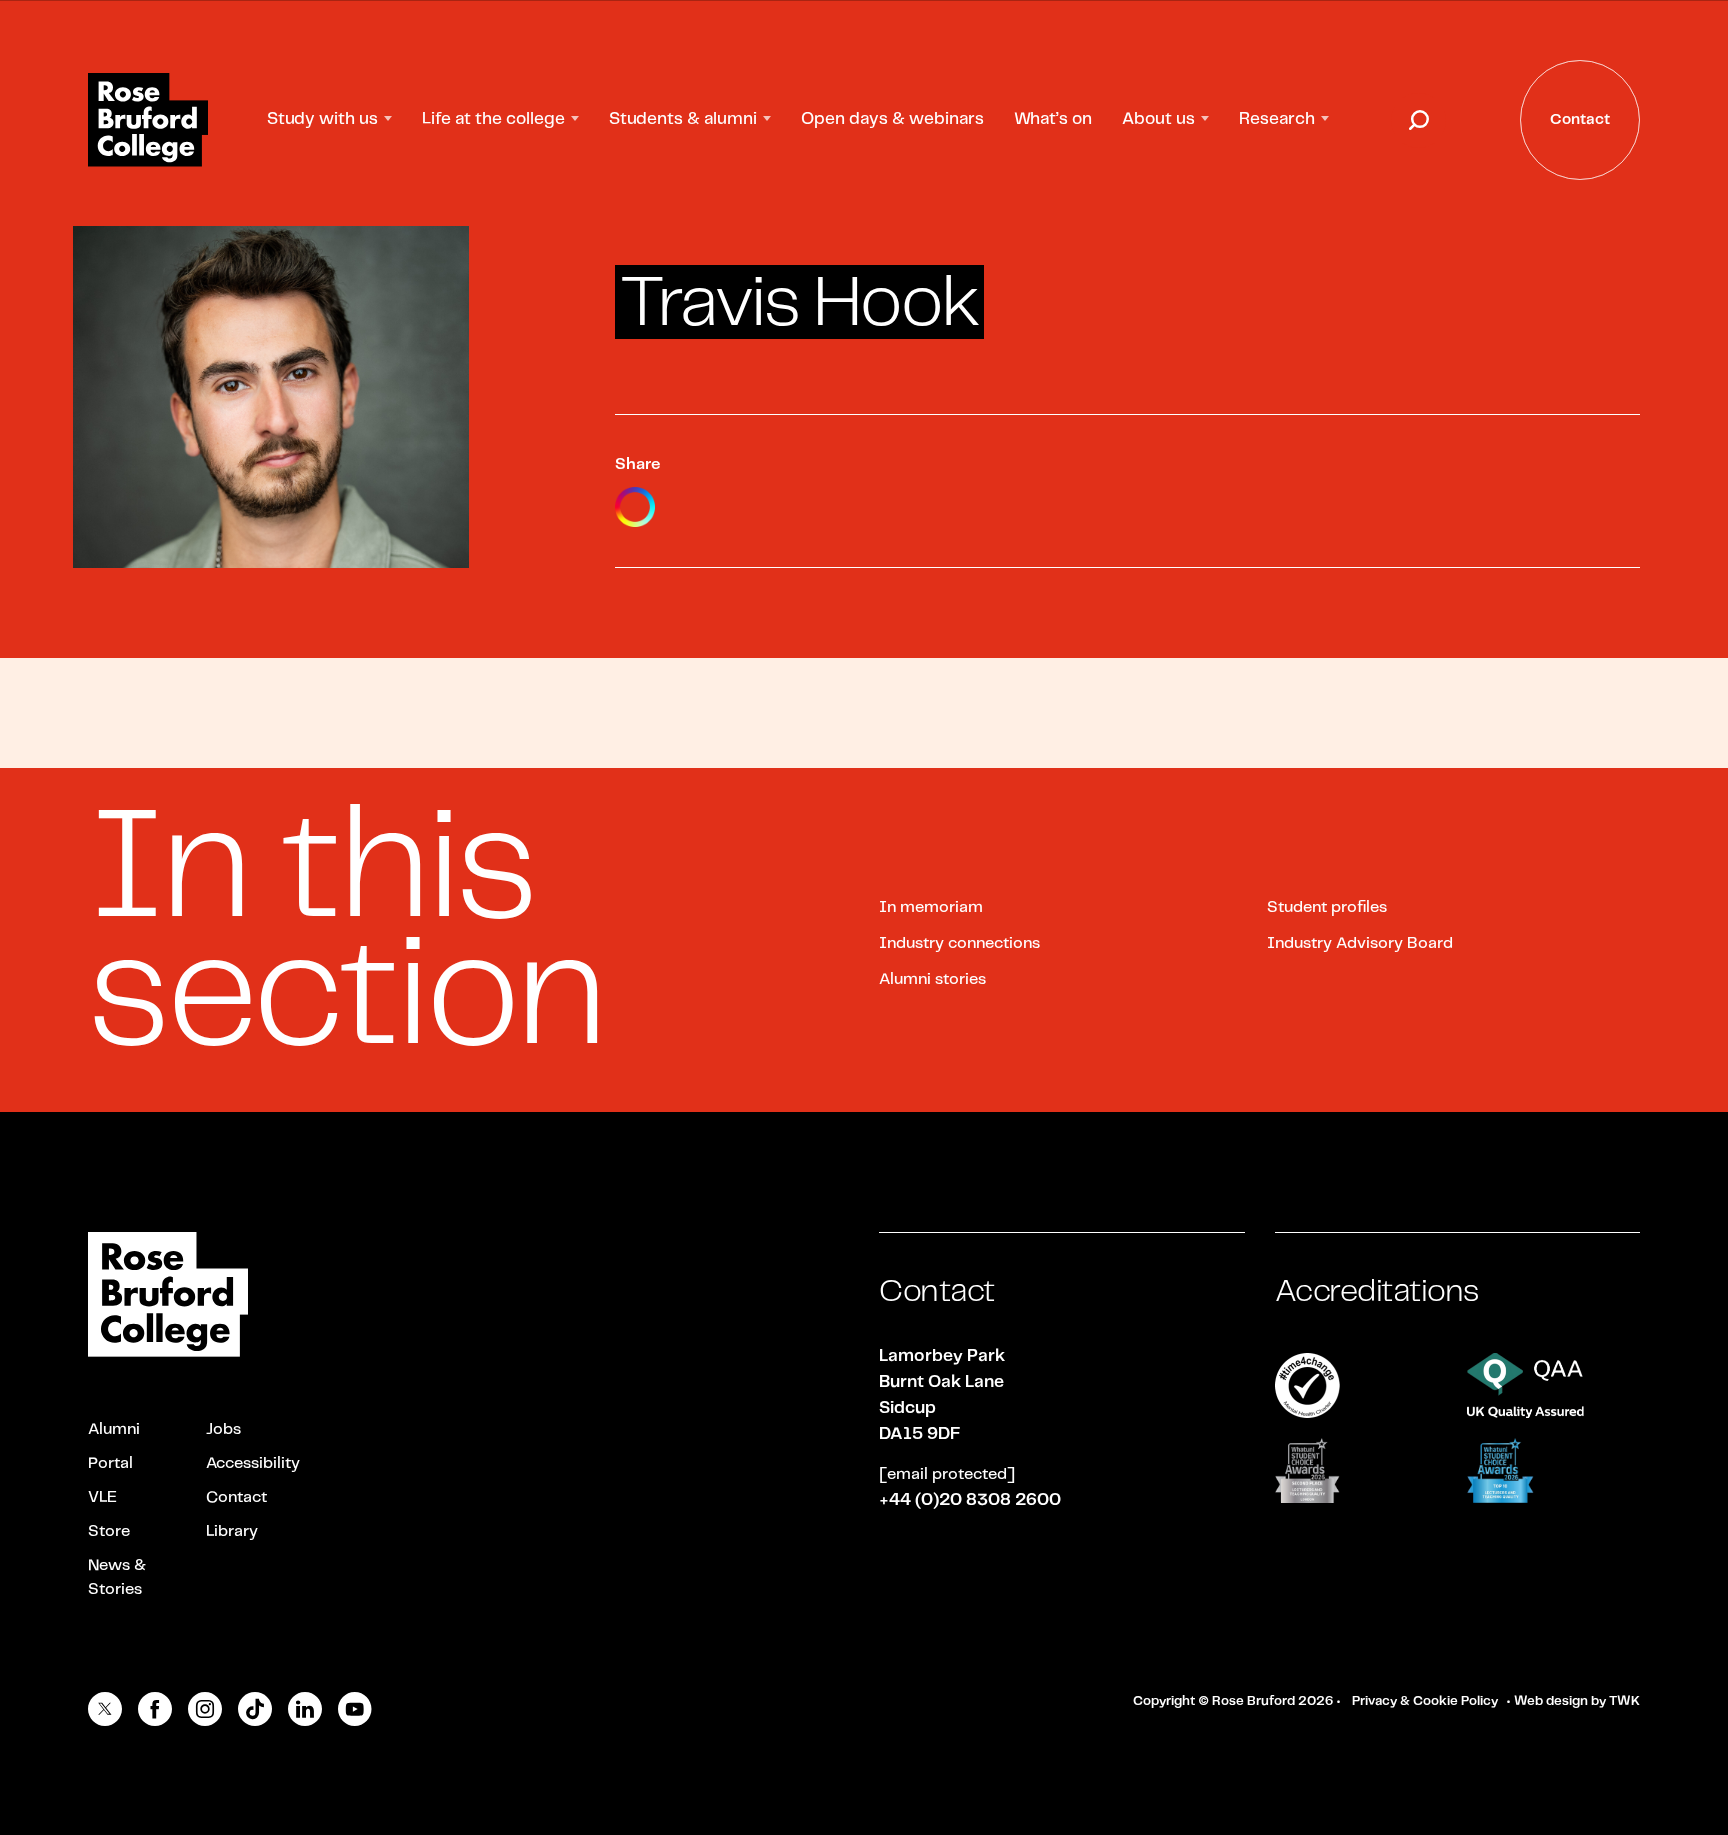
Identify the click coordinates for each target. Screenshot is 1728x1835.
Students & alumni (683, 119)
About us (1158, 119)
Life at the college (493, 119)
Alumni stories (932, 979)
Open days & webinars (892, 119)
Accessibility (253, 1463)
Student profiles (1327, 907)
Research (1277, 119)
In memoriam (931, 907)
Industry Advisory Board (1360, 943)
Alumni (114, 1429)
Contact (236, 1497)
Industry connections (959, 943)
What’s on (1053, 119)
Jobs (223, 1429)
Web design (1551, 1701)
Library (232, 1531)
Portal (110, 1463)
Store (109, 1531)
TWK (1624, 1701)
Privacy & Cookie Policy (1425, 1701)
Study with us (322, 119)
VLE (102, 1497)
